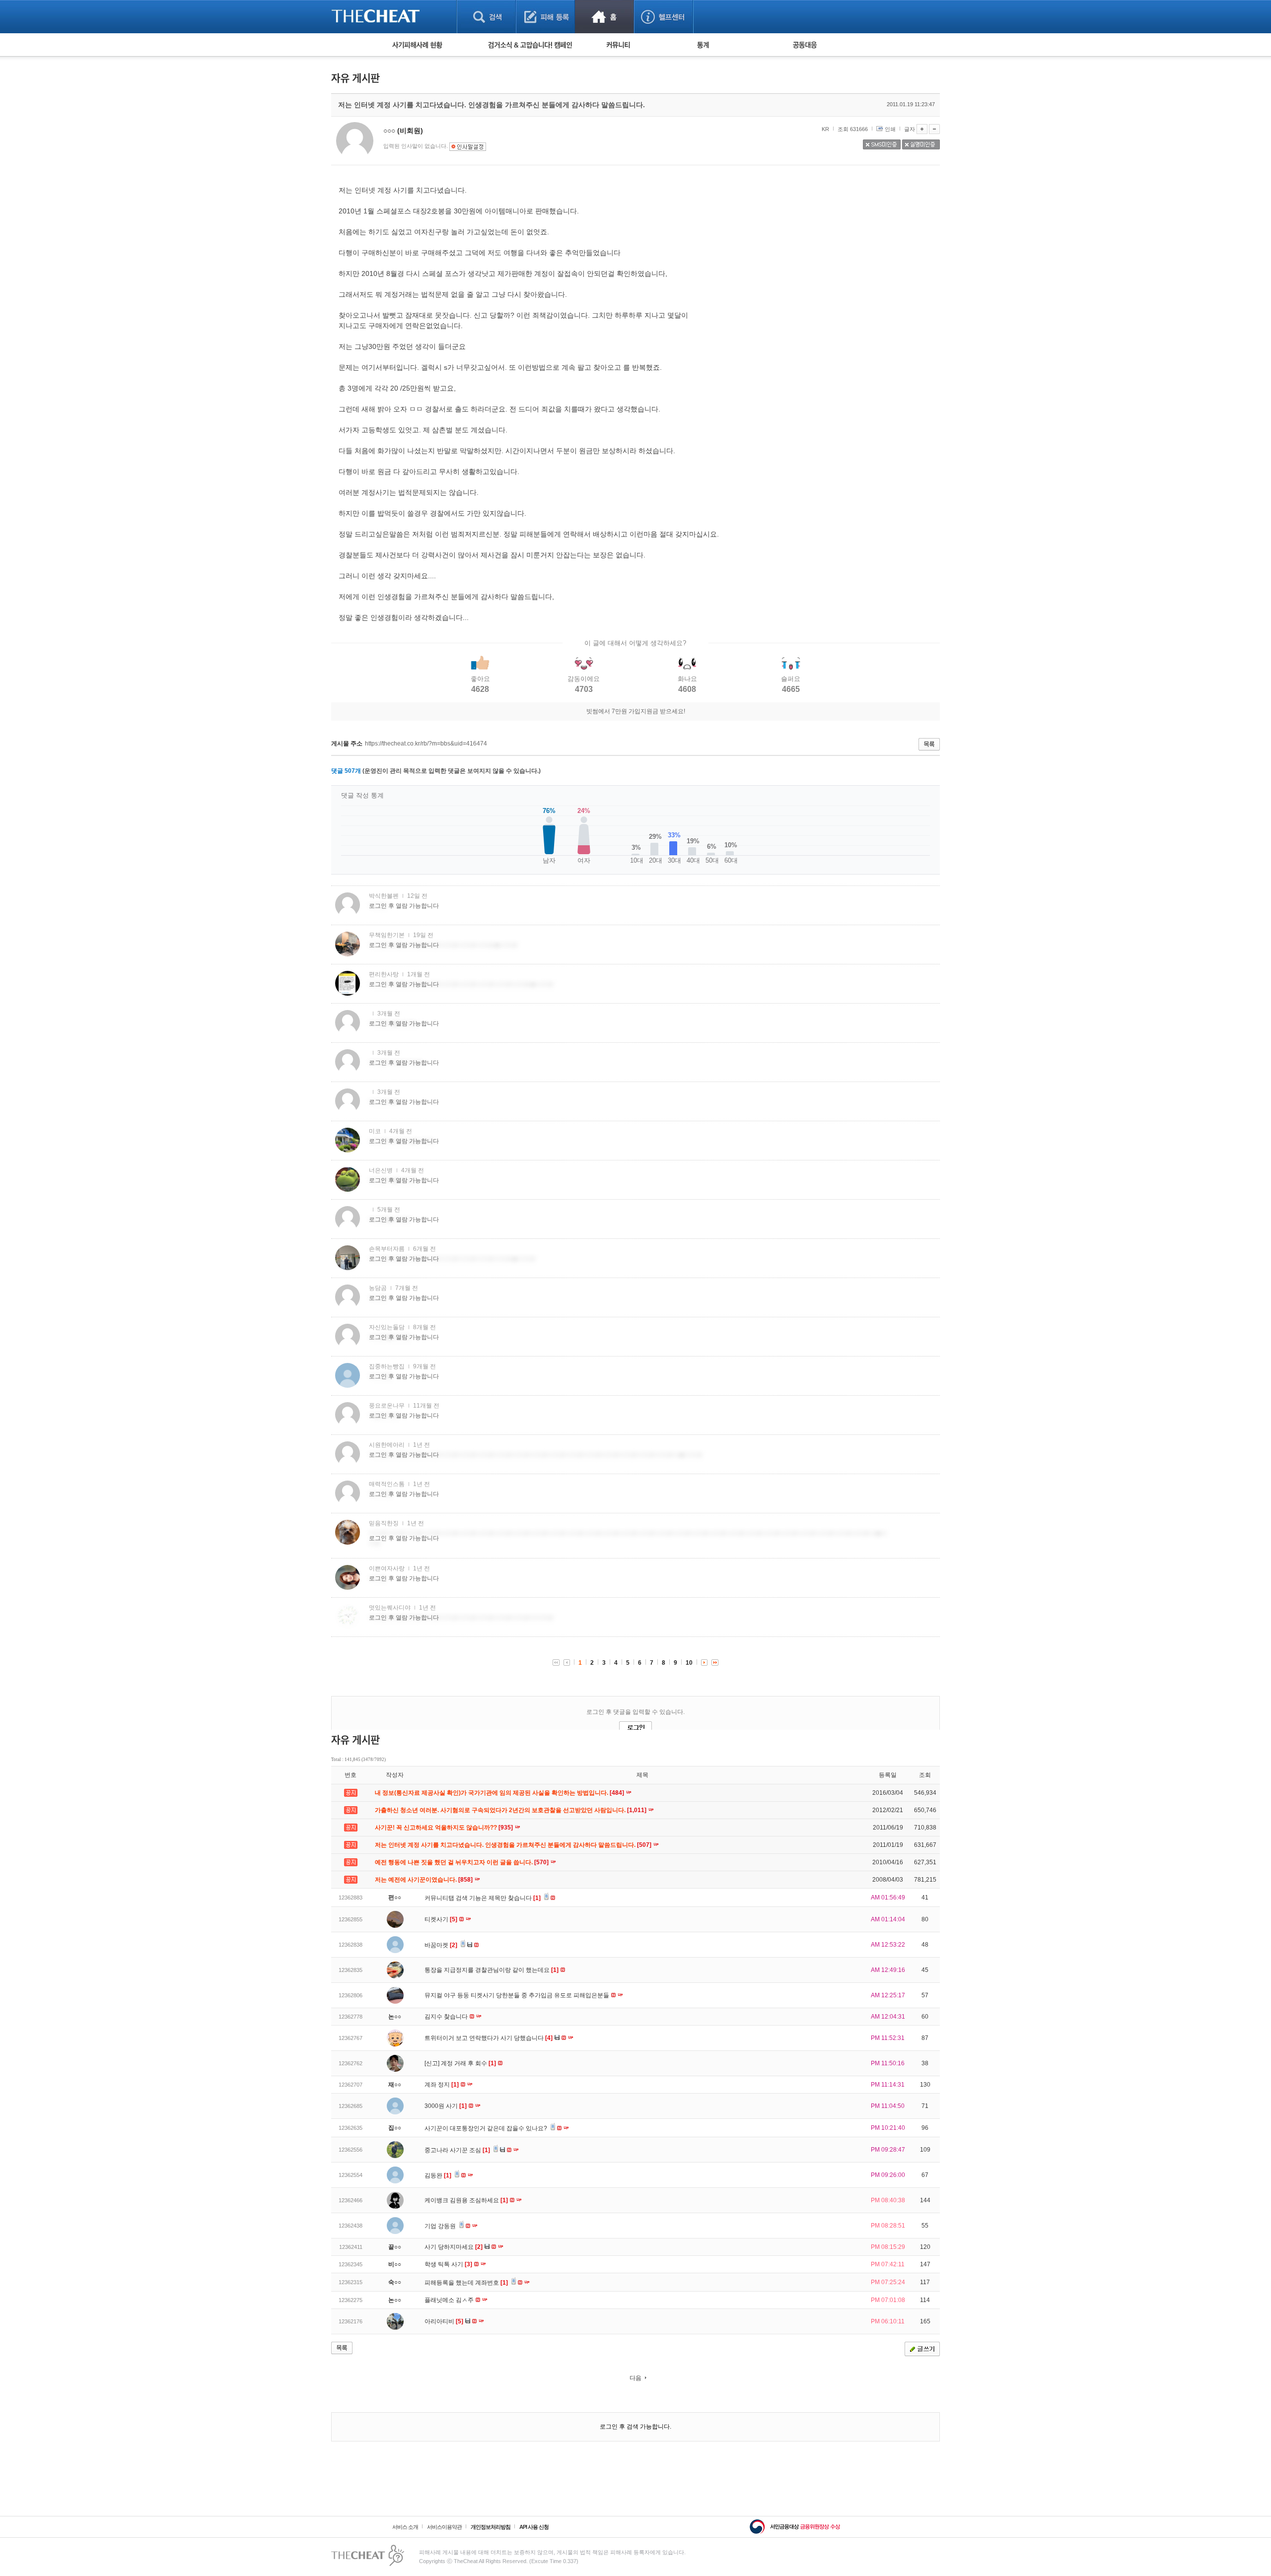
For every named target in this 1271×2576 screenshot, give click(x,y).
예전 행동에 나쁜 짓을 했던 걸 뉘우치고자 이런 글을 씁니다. (462, 1862)
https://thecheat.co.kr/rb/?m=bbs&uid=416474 (426, 744)
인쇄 (890, 129)
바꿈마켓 (441, 1945)
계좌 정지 (442, 2085)
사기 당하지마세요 (454, 2247)
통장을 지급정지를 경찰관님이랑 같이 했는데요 (492, 1970)
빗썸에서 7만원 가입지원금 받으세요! (636, 711)
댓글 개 (346, 771)
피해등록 (545, 17)
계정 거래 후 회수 (468, 2063)
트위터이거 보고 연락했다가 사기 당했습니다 (489, 2038)
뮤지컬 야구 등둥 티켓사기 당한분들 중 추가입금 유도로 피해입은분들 (518, 1995)
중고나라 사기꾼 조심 (457, 2150)
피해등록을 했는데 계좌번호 (466, 2283)
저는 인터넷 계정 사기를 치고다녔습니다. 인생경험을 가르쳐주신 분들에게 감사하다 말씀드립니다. (514, 1845)
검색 (486, 17)
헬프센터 (664, 17)
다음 (635, 2378)
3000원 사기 (446, 2106)
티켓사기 (441, 1919)
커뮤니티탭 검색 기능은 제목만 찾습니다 (483, 1898)
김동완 (438, 2175)
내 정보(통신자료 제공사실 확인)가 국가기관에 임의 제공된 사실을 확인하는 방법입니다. (500, 1793)
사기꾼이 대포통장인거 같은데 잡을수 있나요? (487, 2128)
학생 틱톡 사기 (448, 2264)
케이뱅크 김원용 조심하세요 (466, 2200)
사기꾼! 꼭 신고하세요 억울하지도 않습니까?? (445, 1828)
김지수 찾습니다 (447, 2017)
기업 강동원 (441, 2226)
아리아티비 (444, 2321)
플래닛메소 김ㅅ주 (450, 2300)
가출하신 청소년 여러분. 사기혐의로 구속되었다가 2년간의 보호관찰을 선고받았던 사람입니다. (511, 1810)
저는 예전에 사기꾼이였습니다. (424, 1880)
